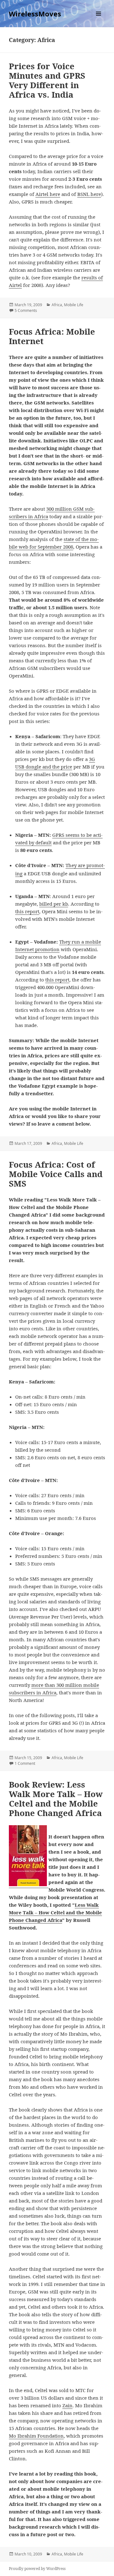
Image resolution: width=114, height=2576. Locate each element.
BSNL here (89, 194)
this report (27, 911)
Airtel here (48, 194)
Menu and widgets (99, 20)
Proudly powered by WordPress (37, 2569)
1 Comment (25, 1763)
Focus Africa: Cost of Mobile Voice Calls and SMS (56, 1174)
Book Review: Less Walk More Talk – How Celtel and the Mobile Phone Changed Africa (56, 1799)
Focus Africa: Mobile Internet (52, 336)
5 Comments (26, 310)
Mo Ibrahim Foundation (36, 2436)
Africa (57, 305)
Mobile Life (74, 305)
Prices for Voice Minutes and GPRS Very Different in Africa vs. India (47, 80)
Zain (67, 2405)
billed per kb (54, 904)
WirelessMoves (35, 14)
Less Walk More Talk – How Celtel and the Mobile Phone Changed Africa (55, 1912)
